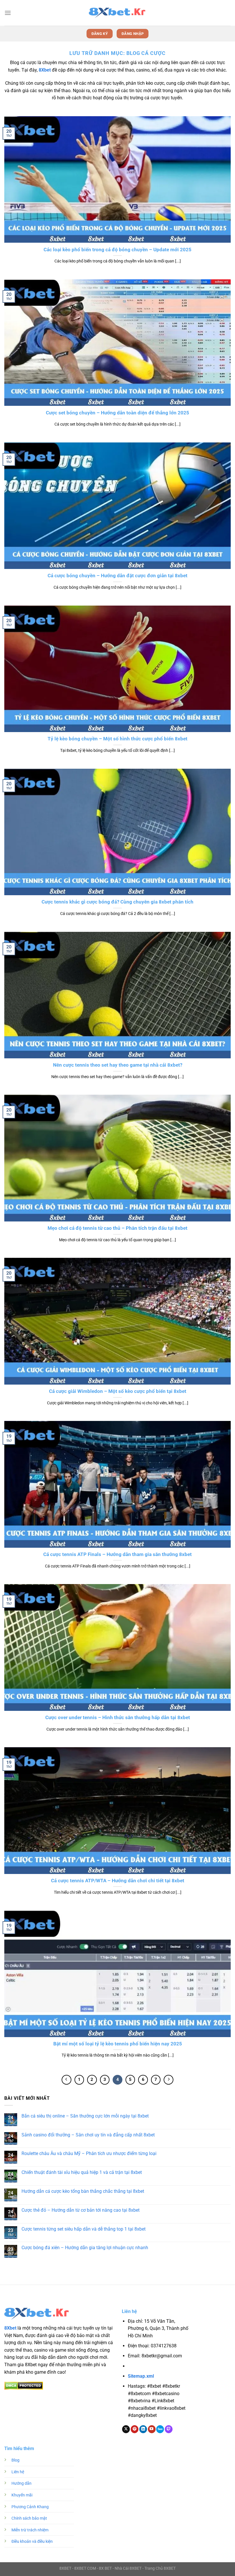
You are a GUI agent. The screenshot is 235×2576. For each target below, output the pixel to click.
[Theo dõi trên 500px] (160, 2429)
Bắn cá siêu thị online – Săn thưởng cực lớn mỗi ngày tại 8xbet (85, 2116)
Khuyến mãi (22, 2495)
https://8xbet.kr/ (161, 2366)
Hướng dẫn (21, 2483)
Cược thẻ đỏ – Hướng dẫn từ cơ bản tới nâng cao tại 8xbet (81, 2210)
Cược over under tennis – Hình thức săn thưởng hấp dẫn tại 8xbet (118, 1718)
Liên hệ (18, 2472)
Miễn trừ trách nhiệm (30, 2530)
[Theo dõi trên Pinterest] (135, 2429)
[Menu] (8, 13)
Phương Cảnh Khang (30, 2507)
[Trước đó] (66, 2080)
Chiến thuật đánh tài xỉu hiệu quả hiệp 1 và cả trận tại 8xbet (82, 2172)
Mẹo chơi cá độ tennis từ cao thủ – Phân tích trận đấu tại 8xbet (117, 1228)
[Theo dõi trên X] (126, 2429)
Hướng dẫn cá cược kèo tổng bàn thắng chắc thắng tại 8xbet (83, 2191)
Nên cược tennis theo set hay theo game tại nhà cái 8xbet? (118, 1065)
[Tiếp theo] (169, 2080)
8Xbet (45, 70)
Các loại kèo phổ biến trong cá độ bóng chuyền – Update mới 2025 (117, 250)
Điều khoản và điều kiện (32, 2542)
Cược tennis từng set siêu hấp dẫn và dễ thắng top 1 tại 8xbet (84, 2229)
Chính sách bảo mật (29, 2518)
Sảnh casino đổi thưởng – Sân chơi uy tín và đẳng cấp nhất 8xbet (88, 2135)
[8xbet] (117, 13)
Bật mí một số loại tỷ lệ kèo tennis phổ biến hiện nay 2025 (118, 2044)
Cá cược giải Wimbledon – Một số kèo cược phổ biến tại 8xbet (118, 1391)
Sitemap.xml (141, 2376)
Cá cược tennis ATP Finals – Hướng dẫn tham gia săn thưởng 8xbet (117, 1554)
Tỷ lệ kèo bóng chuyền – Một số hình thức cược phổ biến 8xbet (117, 739)
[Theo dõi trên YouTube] (152, 2429)
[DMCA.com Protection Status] (24, 2385)
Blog (15, 2460)
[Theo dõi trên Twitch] (169, 2429)
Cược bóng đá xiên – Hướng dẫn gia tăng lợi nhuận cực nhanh (85, 2248)
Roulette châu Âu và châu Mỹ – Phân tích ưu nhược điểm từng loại (89, 2153)
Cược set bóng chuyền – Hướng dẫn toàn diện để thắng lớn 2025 (117, 413)
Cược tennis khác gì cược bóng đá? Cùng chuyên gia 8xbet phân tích (117, 902)
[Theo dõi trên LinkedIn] (143, 2429)
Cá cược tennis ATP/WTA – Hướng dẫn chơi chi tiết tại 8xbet (118, 1881)
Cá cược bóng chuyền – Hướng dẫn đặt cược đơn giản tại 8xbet (117, 576)
